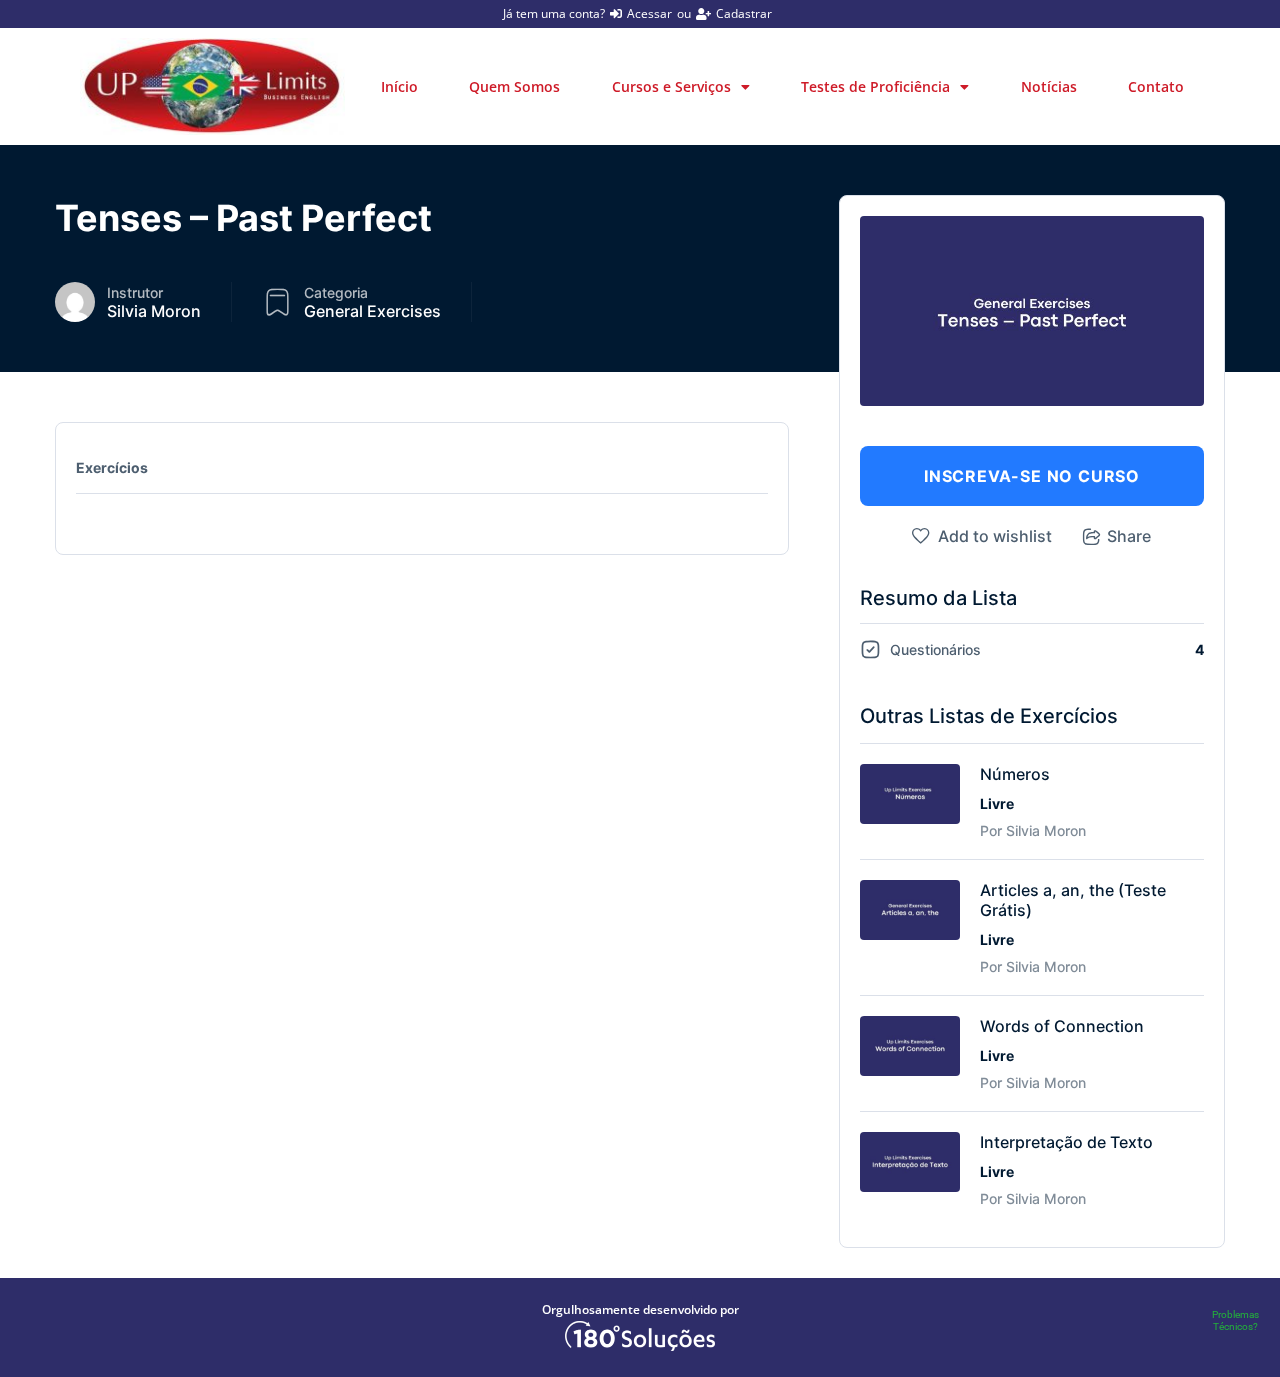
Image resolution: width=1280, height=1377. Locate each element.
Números (1015, 774)
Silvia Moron (154, 311)
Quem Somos (514, 86)
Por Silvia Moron (1033, 830)
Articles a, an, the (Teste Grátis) (1073, 900)
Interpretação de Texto (1066, 1142)
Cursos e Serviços (671, 86)
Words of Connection (1062, 1026)
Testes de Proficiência (875, 86)
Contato (1156, 86)
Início (399, 86)
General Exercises (372, 311)
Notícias (1049, 86)
